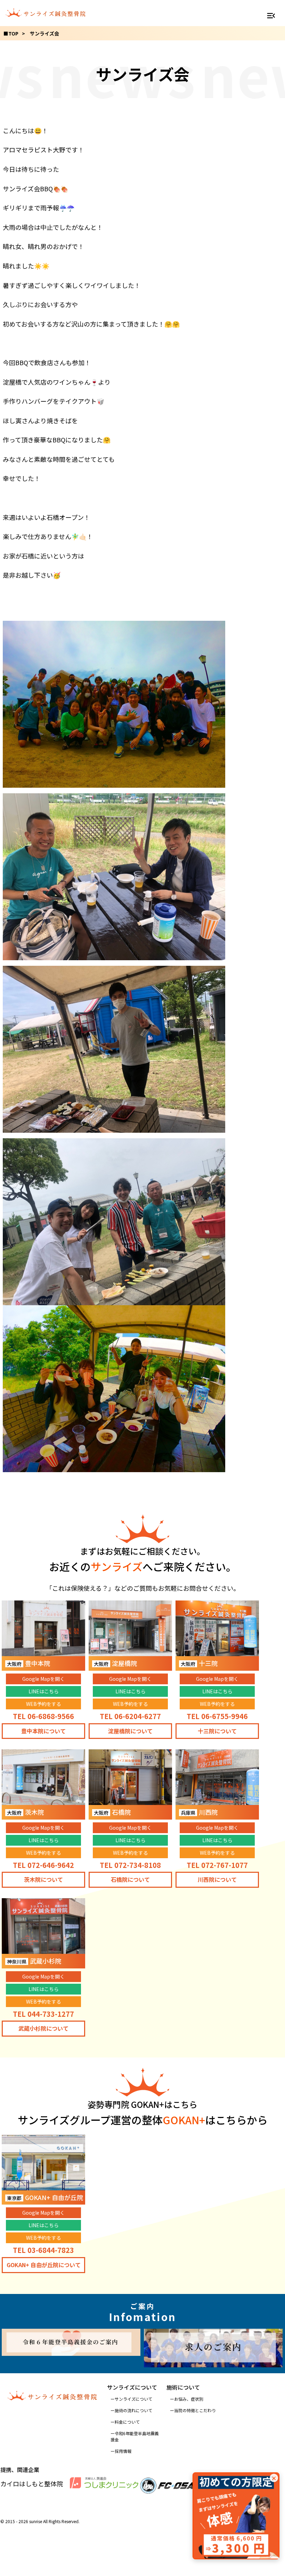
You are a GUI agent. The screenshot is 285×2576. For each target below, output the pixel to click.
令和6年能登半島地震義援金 (135, 2436)
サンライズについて (133, 2399)
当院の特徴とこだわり (195, 2410)
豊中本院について (43, 1731)
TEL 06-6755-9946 (217, 1716)
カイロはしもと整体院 (32, 2483)
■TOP (11, 33)
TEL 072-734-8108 (130, 1865)
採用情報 (123, 2451)
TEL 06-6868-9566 (43, 1716)
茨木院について (43, 1879)
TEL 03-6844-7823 (43, 2250)
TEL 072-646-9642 (43, 1865)
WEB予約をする (44, 1704)
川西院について (217, 1879)
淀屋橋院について (130, 1731)
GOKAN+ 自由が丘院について (44, 2265)
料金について (127, 2422)
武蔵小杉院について (43, 2028)
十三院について (217, 1731)
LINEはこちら (44, 1691)
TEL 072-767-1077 (217, 1865)
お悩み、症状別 (189, 2399)
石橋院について (130, 1879)
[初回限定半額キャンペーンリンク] (236, 2516)
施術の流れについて (133, 2410)
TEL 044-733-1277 (43, 2014)
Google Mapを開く (43, 1679)
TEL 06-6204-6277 (130, 1716)
